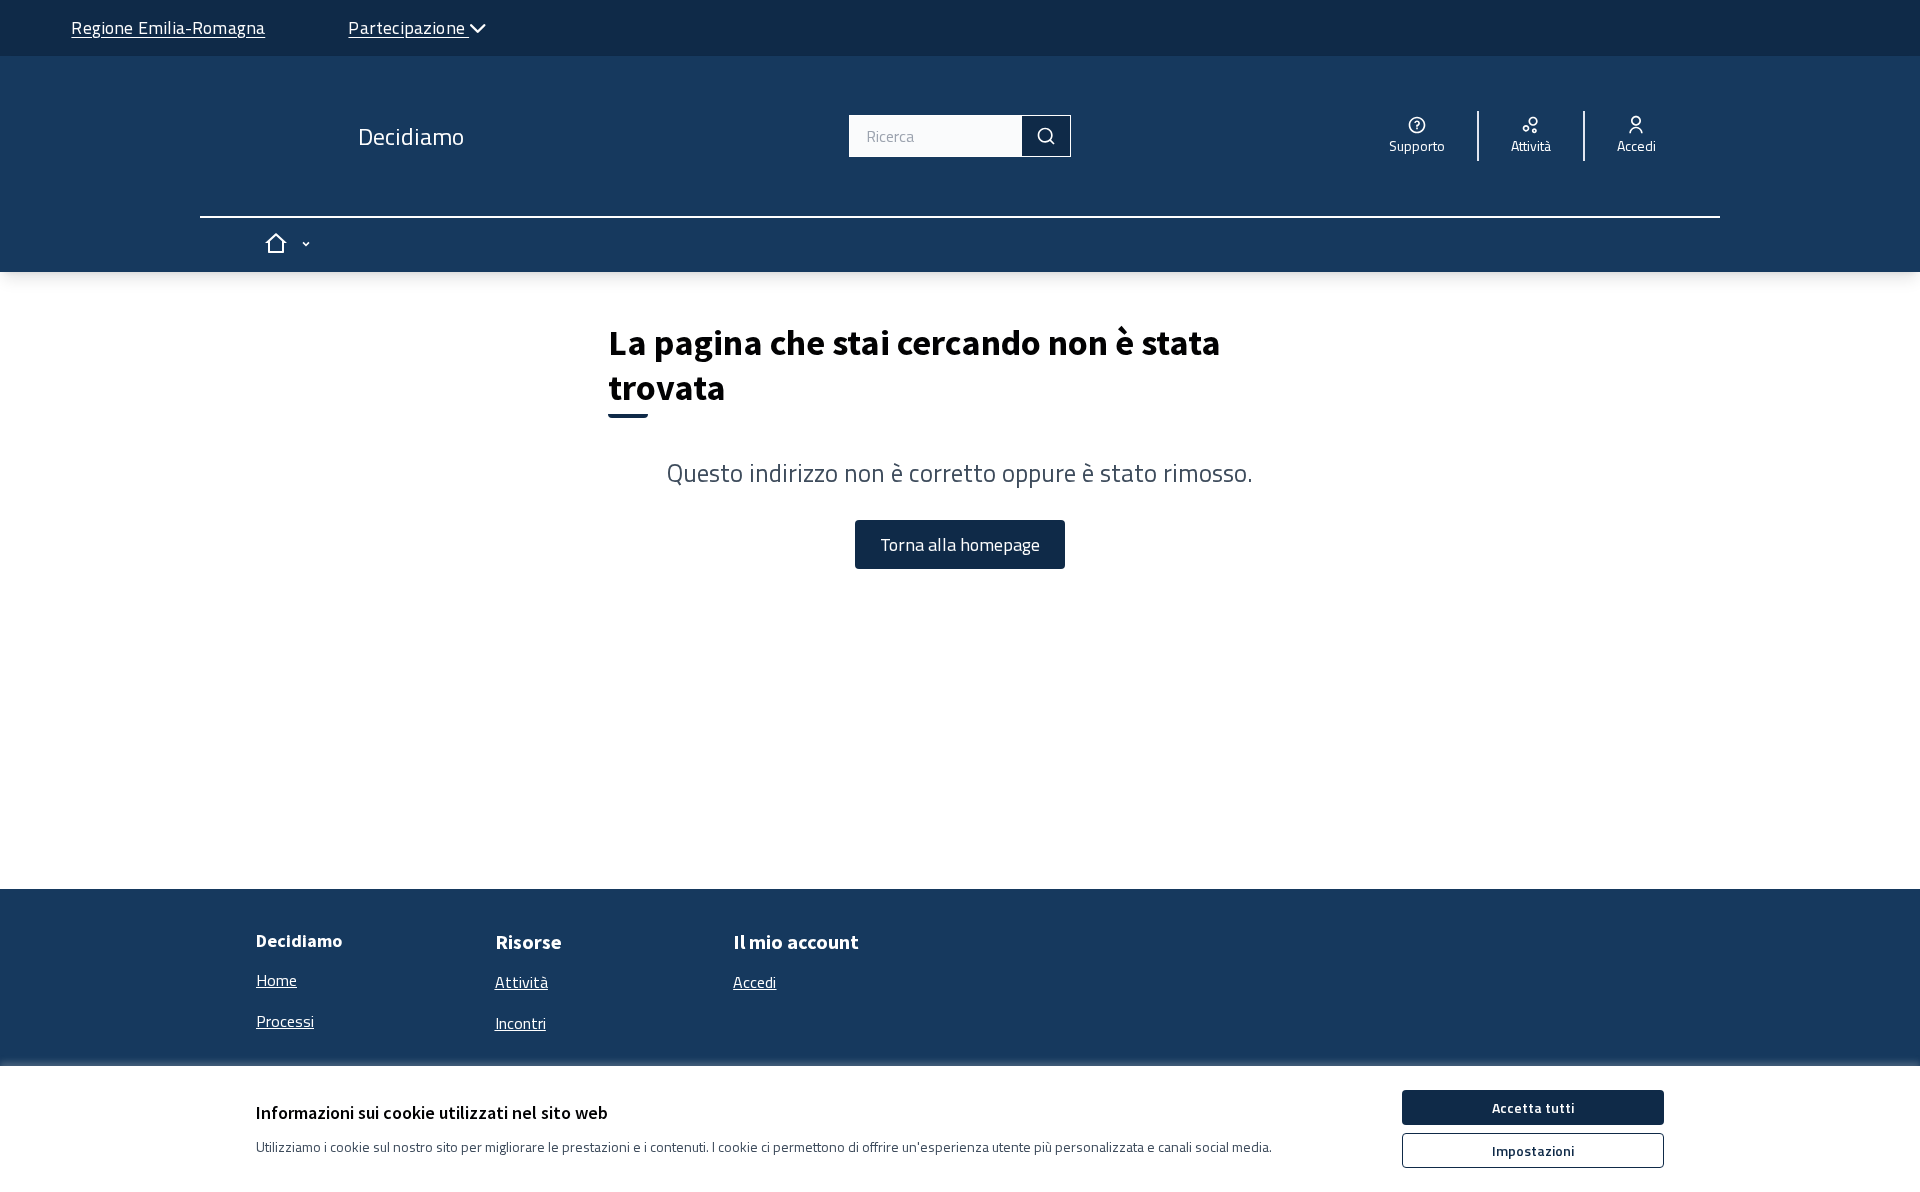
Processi (285, 1021)
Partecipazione (408, 27)
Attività (521, 982)
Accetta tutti (1533, 1107)
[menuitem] (367, 981)
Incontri (520, 1023)
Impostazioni (1533, 1150)
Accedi (754, 982)
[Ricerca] (1046, 136)
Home (276, 980)
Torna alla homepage (960, 544)
